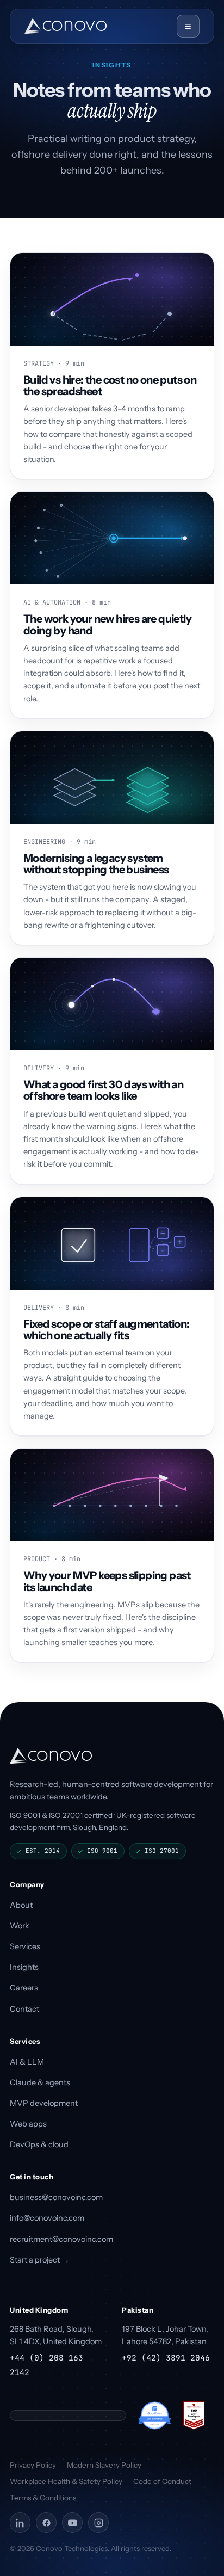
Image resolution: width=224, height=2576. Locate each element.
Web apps (28, 2124)
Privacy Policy (33, 2465)
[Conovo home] (66, 26)
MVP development (44, 2103)
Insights (24, 1967)
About (21, 1905)
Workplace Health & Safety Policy (66, 2481)
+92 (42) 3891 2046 (166, 2358)
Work (20, 1926)
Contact (24, 2009)
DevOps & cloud (39, 2144)
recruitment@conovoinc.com (61, 2239)
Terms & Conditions (43, 2498)
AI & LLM (27, 2062)
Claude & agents (40, 2082)
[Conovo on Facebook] (46, 2523)
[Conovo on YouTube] (72, 2523)
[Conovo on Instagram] (98, 2523)
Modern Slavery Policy (104, 2465)
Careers (24, 1988)
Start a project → (40, 2260)
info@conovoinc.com (47, 2218)
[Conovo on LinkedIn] (20, 2523)
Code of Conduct (162, 2481)
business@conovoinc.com (56, 2197)
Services (25, 1946)
